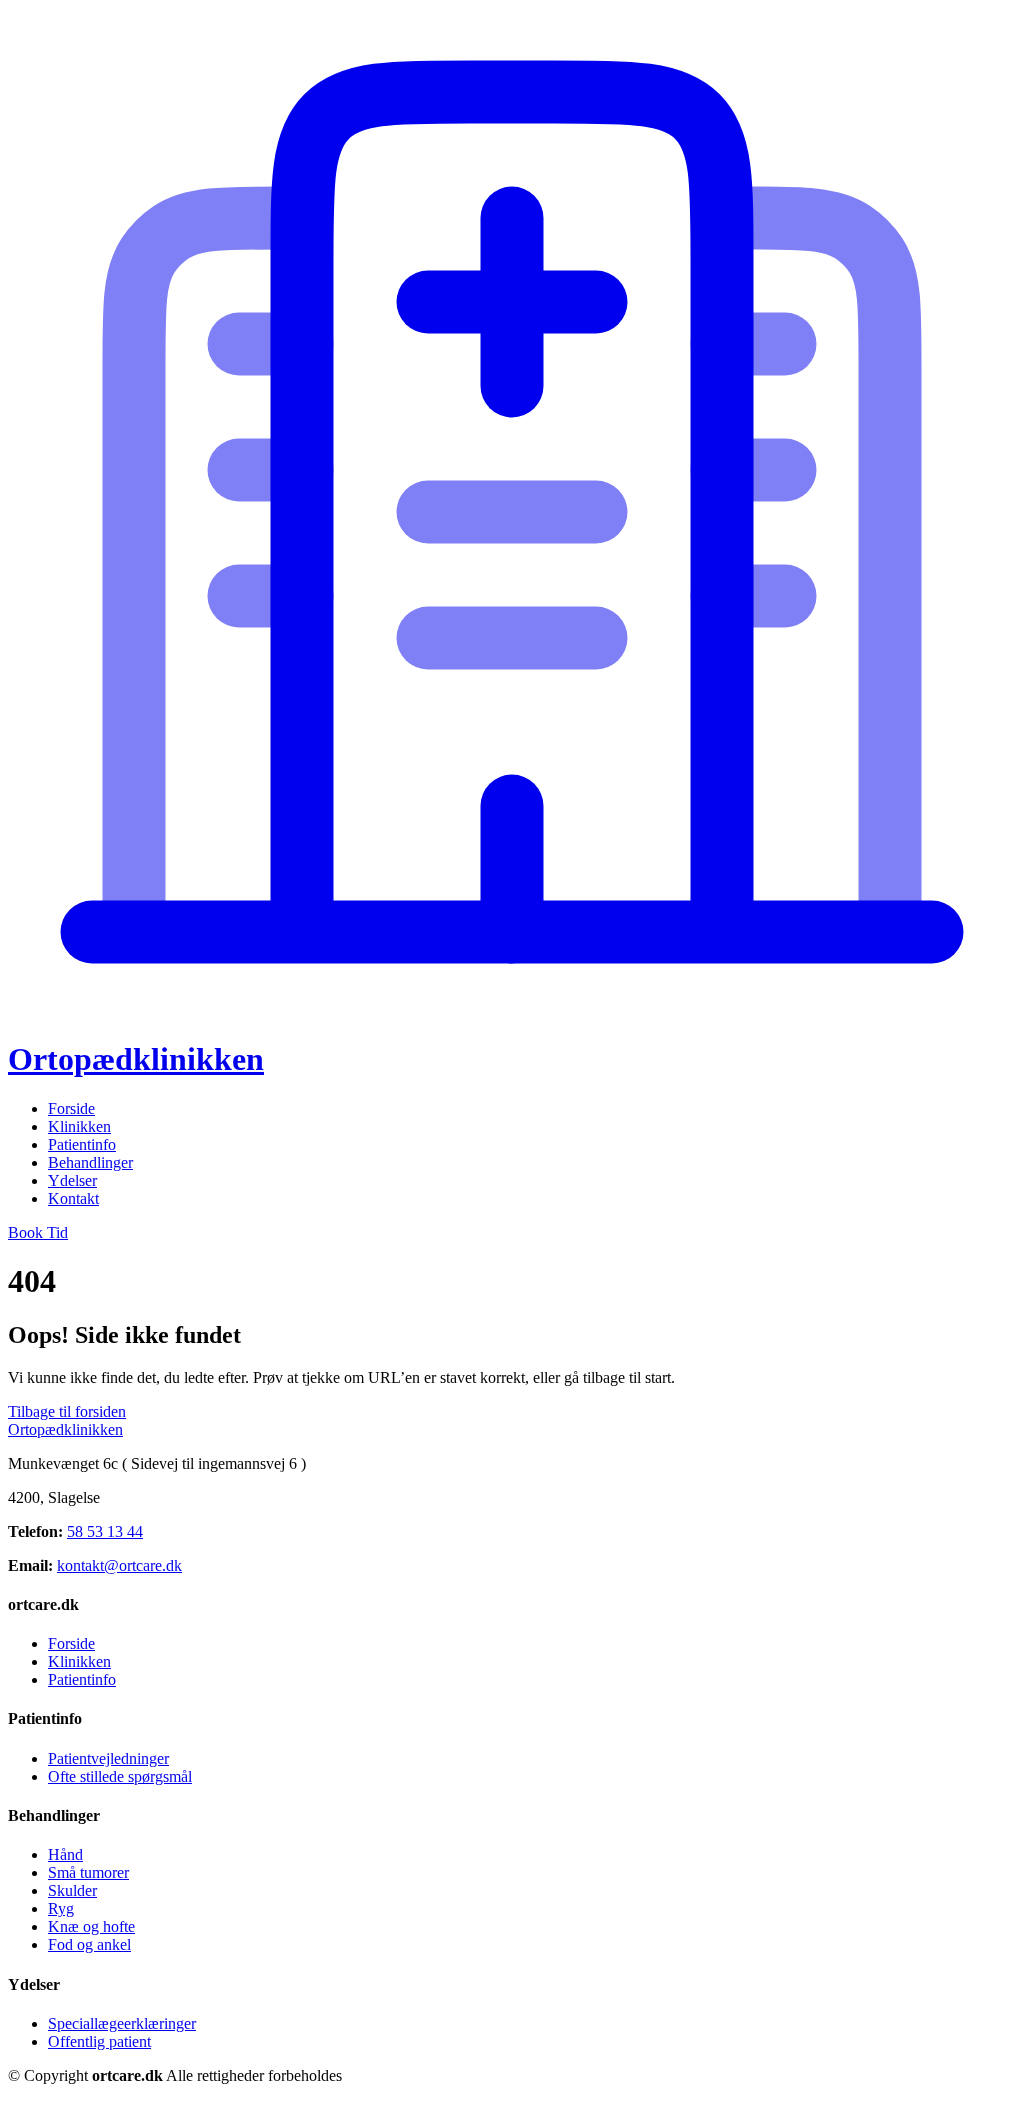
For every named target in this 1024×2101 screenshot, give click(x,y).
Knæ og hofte (91, 1926)
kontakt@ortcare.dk (119, 1565)
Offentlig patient (99, 2041)
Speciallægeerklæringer (122, 2023)
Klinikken (79, 1126)
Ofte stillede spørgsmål (120, 1776)
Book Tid (38, 1232)
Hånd (65, 1854)
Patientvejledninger (108, 1758)
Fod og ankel (89, 1944)
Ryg (61, 1908)
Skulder (72, 1890)
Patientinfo (82, 1144)
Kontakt (73, 1198)
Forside (71, 1108)
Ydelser (72, 1180)
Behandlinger (90, 1162)
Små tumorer (88, 1872)
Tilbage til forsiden (67, 1411)
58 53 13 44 (105, 1531)
